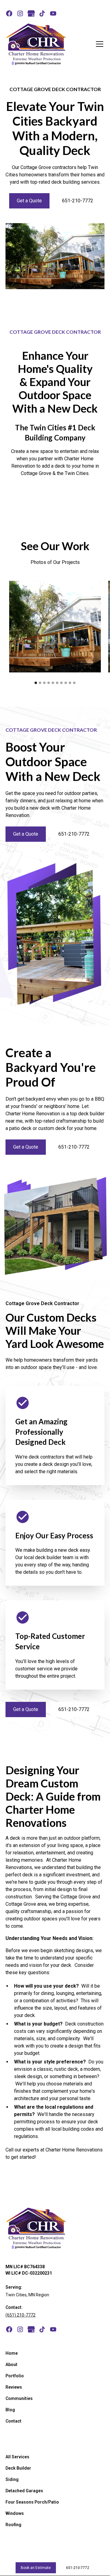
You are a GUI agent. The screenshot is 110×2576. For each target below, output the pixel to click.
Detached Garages (24, 2491)
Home (12, 2353)
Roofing (13, 2525)
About (11, 2364)
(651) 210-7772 (20, 2315)
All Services (17, 2457)
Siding (12, 2479)
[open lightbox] (55, 627)
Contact (13, 2421)
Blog (10, 2410)
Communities (19, 2398)
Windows (15, 2513)
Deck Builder (18, 2468)
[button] (98, 44)
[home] (36, 44)
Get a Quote (29, 201)
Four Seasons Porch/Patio (32, 2502)
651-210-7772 (78, 201)
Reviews (14, 2387)
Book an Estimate (36, 2568)
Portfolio (15, 2376)
